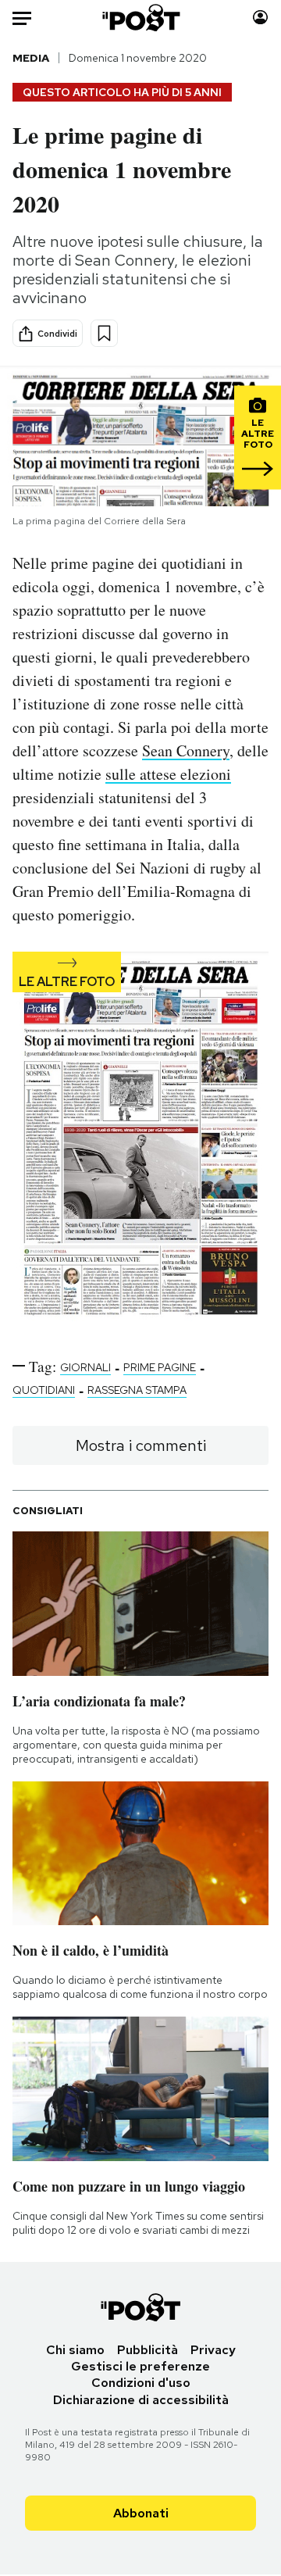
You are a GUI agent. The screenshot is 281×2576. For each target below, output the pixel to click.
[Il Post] (141, 18)
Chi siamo (75, 2350)
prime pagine (160, 1367)
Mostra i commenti (141, 1445)
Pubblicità (148, 2350)
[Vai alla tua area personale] (260, 18)
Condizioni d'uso (141, 2383)
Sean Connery (186, 750)
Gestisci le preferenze (140, 2366)
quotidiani (44, 1390)
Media (31, 58)
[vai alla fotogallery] (140, 1142)
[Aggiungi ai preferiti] (104, 333)
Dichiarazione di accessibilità (141, 2400)
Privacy (213, 2350)
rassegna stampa (137, 1390)
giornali (85, 1367)
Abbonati (141, 2513)
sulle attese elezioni (168, 774)
